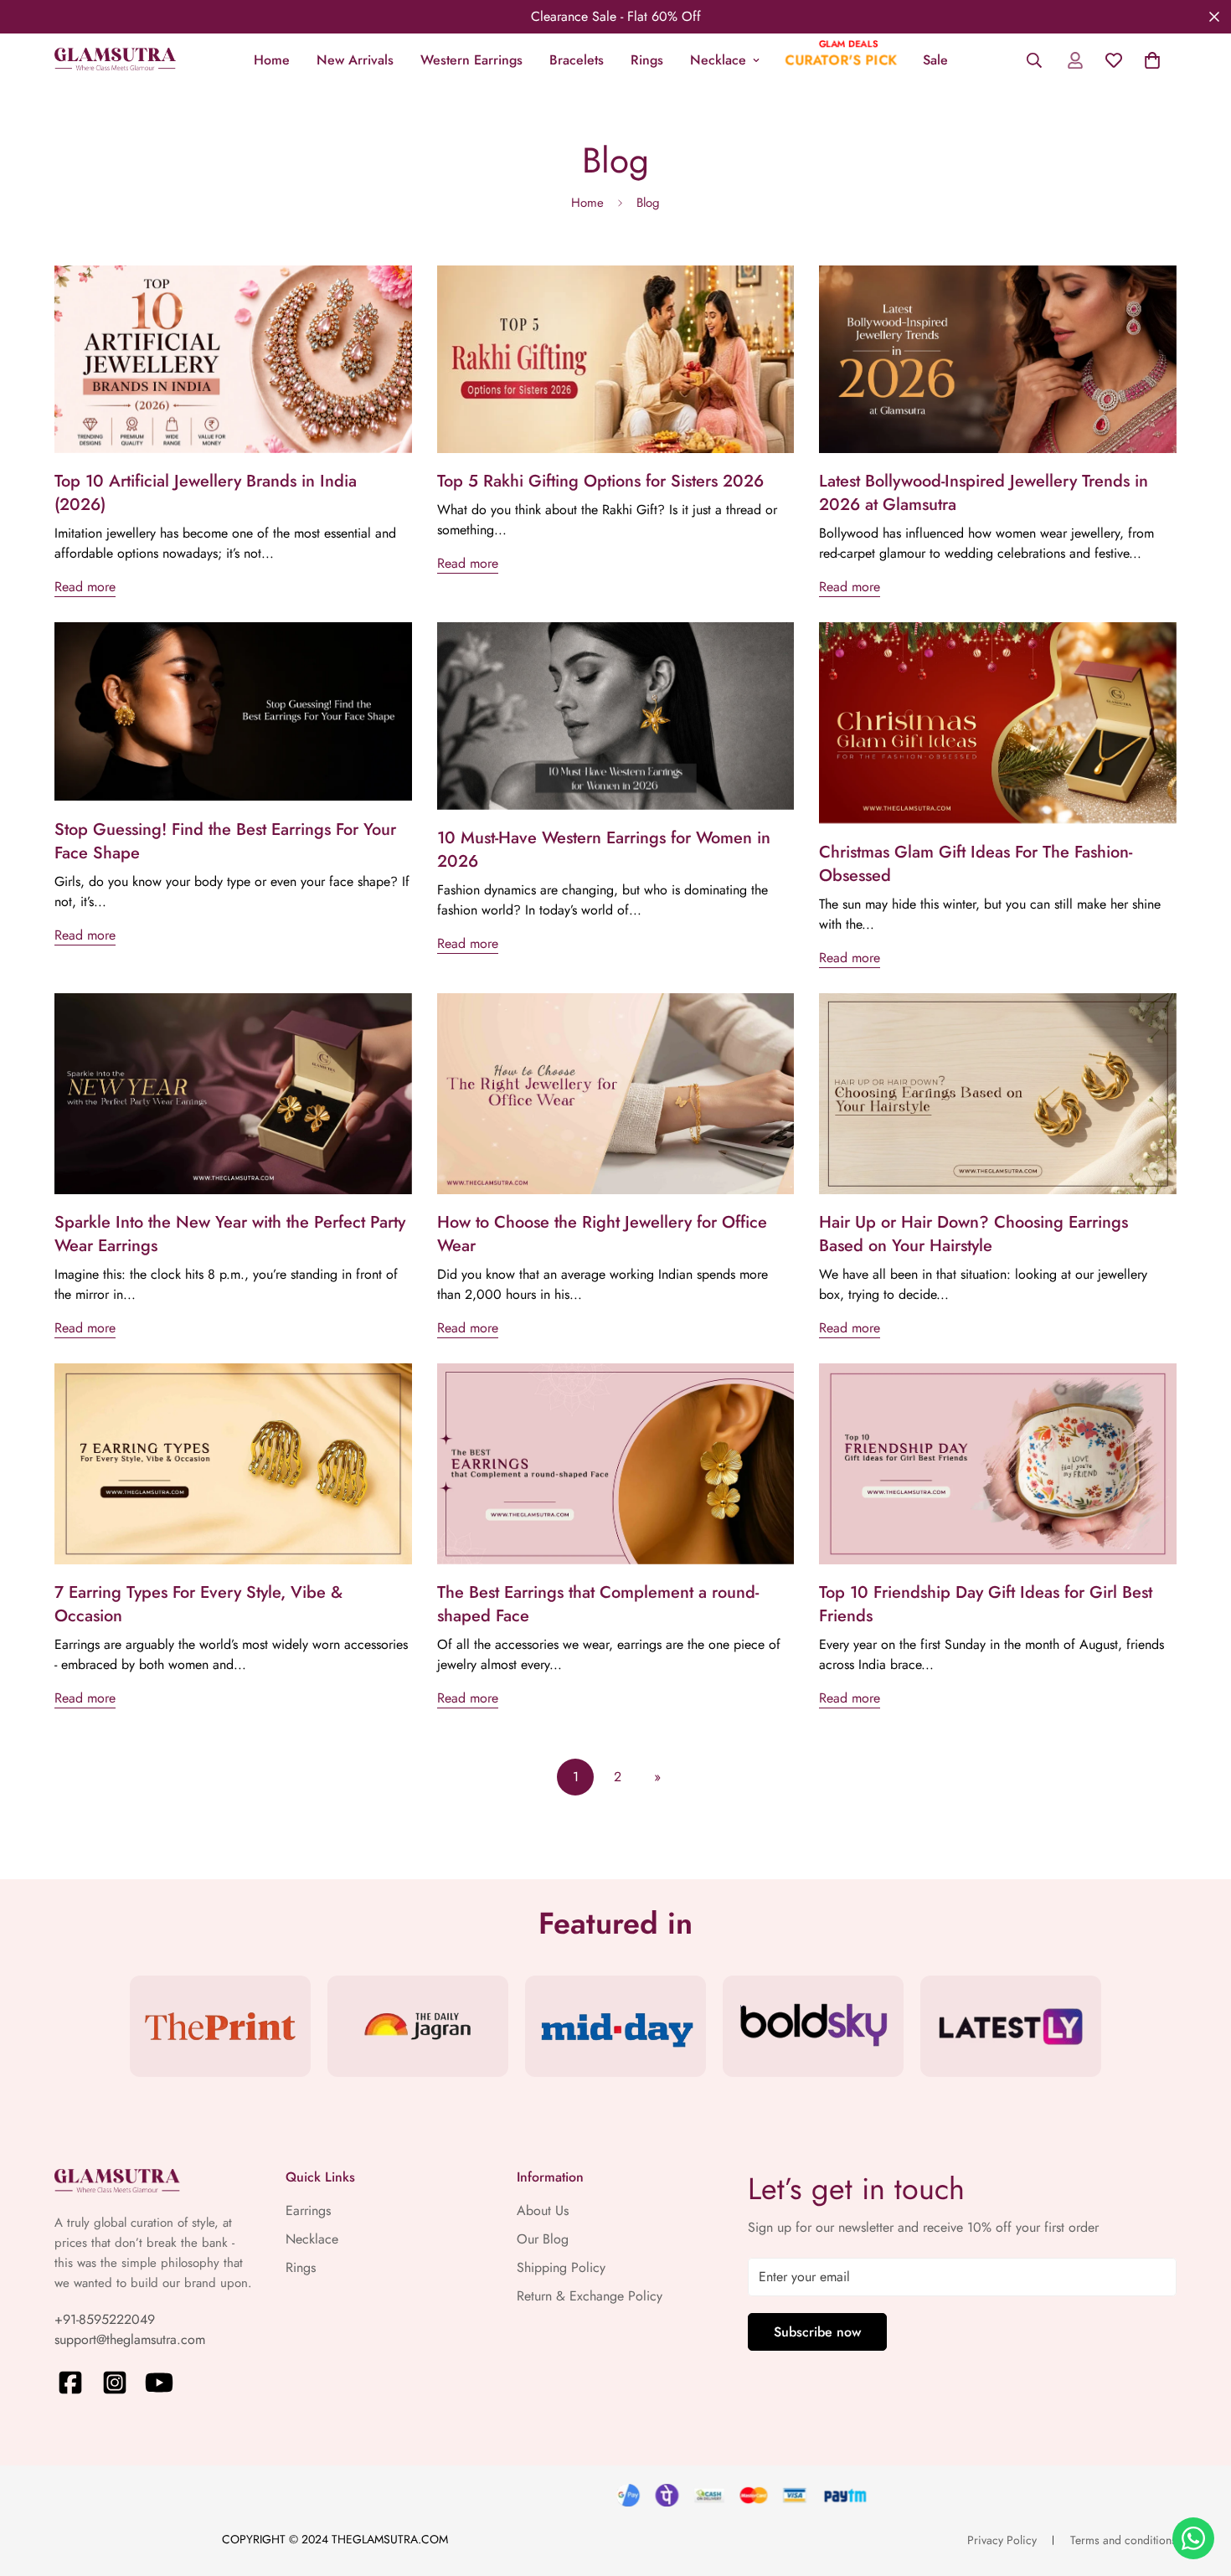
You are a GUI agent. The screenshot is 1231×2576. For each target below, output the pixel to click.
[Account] (1075, 60)
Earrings (308, 2210)
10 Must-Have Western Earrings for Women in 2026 (604, 850)
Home (272, 60)
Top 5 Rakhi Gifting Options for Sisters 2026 (600, 481)
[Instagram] (115, 2383)
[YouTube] (159, 2383)
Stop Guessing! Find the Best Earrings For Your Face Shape (225, 841)
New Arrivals (355, 60)
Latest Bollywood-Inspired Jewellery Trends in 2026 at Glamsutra (984, 493)
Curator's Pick (841, 60)
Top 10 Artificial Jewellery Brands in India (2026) (206, 493)
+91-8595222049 (105, 2319)
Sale (935, 60)
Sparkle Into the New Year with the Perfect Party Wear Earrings (230, 1234)
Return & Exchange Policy (590, 2296)
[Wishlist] (1114, 60)
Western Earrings (471, 60)
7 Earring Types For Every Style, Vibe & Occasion (198, 1604)
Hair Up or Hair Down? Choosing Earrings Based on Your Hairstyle (973, 1234)
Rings (647, 60)
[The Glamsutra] (115, 60)
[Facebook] (70, 2383)
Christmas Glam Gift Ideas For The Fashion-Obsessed (976, 864)
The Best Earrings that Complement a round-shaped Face (598, 1604)
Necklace (718, 60)
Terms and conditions (1123, 2540)
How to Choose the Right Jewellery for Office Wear (602, 1234)
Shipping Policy (561, 2267)
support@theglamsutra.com (130, 2339)
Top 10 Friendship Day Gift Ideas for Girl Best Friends (986, 1604)
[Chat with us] (1193, 2538)
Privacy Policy (1002, 2540)
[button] (1152, 60)
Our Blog (543, 2239)
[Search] (1034, 60)
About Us (543, 2210)
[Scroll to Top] (1198, 2485)
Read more (85, 587)
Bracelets (577, 60)
